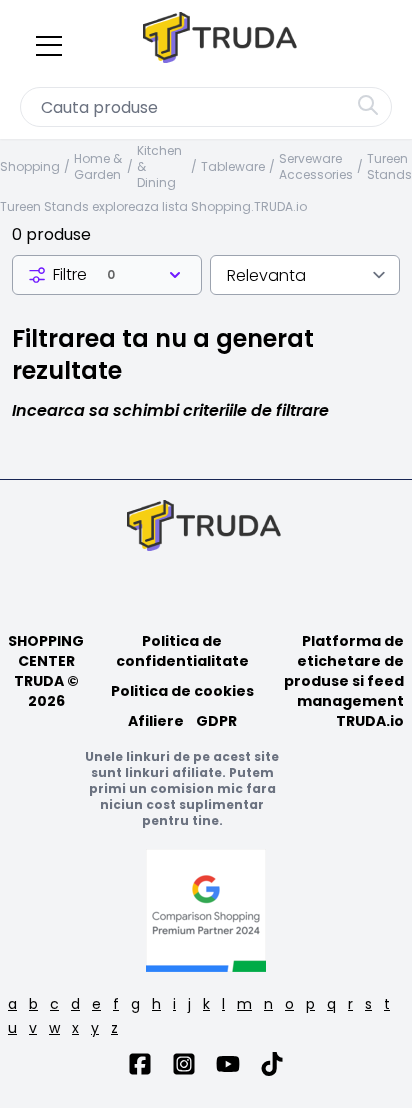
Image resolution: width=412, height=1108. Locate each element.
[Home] (222, 41)
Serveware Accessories (316, 167)
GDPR (216, 721)
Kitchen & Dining (159, 167)
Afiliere (156, 721)
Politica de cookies (182, 691)
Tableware (233, 167)
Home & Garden (98, 167)
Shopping (30, 167)
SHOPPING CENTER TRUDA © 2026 (46, 671)
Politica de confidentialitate (182, 651)
